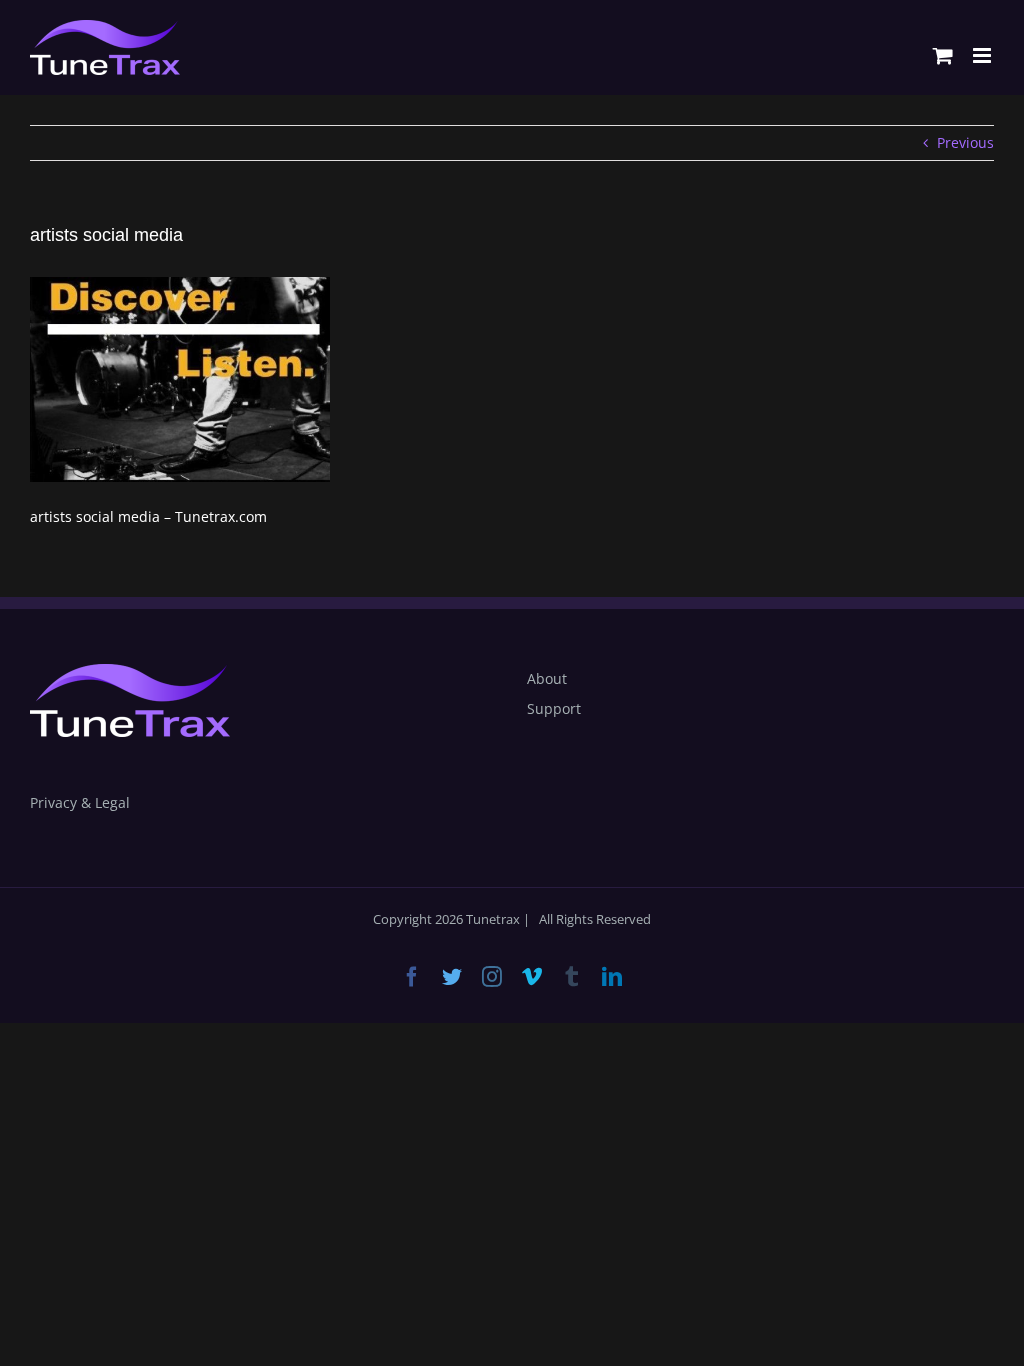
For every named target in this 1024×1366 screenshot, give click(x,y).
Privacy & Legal (80, 802)
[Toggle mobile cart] (943, 55)
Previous (965, 142)
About (547, 678)
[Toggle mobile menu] (983, 55)
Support (554, 708)
